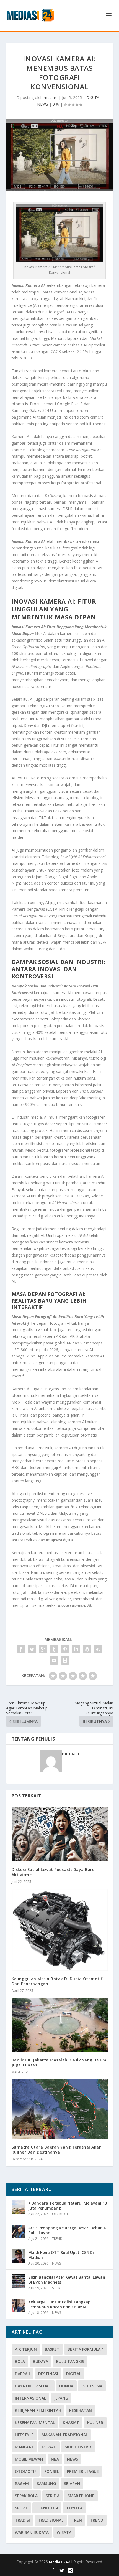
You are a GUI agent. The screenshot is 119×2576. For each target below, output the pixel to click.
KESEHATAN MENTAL (35, 2422)
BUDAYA (41, 2361)
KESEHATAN (81, 2410)
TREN (77, 2520)
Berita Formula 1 (86, 2349)
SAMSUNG (46, 2483)
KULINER (95, 2422)
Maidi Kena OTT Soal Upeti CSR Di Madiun (61, 2255)
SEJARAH (72, 2483)
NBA (55, 2459)
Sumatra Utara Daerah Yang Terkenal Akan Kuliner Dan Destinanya (57, 2150)
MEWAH (49, 2447)
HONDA (66, 2386)
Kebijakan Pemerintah (38, 2410)
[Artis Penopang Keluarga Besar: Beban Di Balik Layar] (19, 2231)
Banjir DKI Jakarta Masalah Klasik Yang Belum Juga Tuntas (59, 2062)
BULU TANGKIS (70, 2361)
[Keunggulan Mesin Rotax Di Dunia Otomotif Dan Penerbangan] (60, 1930)
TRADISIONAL (51, 2520)
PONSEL (52, 2471)
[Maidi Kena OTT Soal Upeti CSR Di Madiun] (19, 2256)
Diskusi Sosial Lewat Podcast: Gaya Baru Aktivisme (53, 1872)
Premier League (83, 2471)
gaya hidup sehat (33, 2386)
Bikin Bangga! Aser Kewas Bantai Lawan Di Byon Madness (67, 2280)
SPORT (57, 2288)
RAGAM (22, 2483)
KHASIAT (71, 2422)
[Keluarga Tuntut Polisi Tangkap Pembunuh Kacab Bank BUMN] (19, 2306)
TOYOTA (74, 2508)
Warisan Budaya (32, 2532)
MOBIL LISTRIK (78, 2447)
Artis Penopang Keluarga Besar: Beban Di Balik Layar (68, 2230)
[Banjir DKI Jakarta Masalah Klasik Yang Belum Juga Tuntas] (60, 2025)
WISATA (64, 2532)
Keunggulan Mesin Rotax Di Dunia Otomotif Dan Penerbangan (57, 1981)
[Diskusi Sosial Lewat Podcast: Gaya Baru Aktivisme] (60, 1834)
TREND (57, 2239)
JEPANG (61, 2398)
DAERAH (23, 2374)
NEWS (43, 104)
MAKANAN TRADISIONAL (65, 2435)
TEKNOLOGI (47, 2508)
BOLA (20, 2361)
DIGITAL (94, 97)
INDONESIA (92, 2386)
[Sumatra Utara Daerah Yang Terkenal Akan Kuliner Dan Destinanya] (60, 2109)
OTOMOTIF (61, 2214)
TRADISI (22, 2520)
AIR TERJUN (26, 2349)
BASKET (52, 2349)
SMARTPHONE (81, 2496)
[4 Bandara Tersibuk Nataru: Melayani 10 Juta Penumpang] (19, 2207)
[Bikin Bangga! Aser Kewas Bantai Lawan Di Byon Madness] (19, 2281)
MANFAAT (24, 2447)
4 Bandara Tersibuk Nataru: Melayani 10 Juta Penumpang (68, 2206)
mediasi (51, 97)
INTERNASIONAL (30, 2398)
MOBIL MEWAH (29, 2459)
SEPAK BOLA (26, 2496)
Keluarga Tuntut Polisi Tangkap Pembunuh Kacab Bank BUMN (59, 2304)
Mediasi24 (59, 2562)
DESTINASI (48, 2374)
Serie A (53, 2496)
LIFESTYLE (24, 2435)
